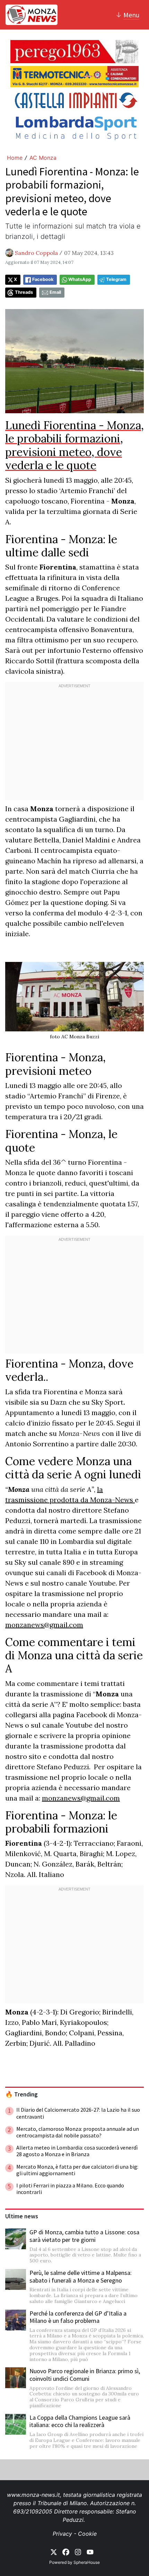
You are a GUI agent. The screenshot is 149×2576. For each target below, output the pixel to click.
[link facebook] (66, 2551)
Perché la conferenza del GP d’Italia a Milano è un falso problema (78, 2317)
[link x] (54, 2551)
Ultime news (22, 2216)
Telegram (116, 279)
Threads (24, 292)
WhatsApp (80, 279)
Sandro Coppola (36, 253)
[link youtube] (90, 2551)
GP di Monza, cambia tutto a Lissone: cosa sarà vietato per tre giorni (84, 2236)
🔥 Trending (21, 2094)
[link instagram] (78, 2551)
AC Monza (43, 158)
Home (15, 158)
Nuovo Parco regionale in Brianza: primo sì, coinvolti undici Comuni (85, 2375)
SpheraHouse (87, 2562)
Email (55, 292)
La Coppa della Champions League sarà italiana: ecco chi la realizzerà (80, 2421)
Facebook (43, 279)
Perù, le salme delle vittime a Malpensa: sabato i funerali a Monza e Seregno (81, 2276)
